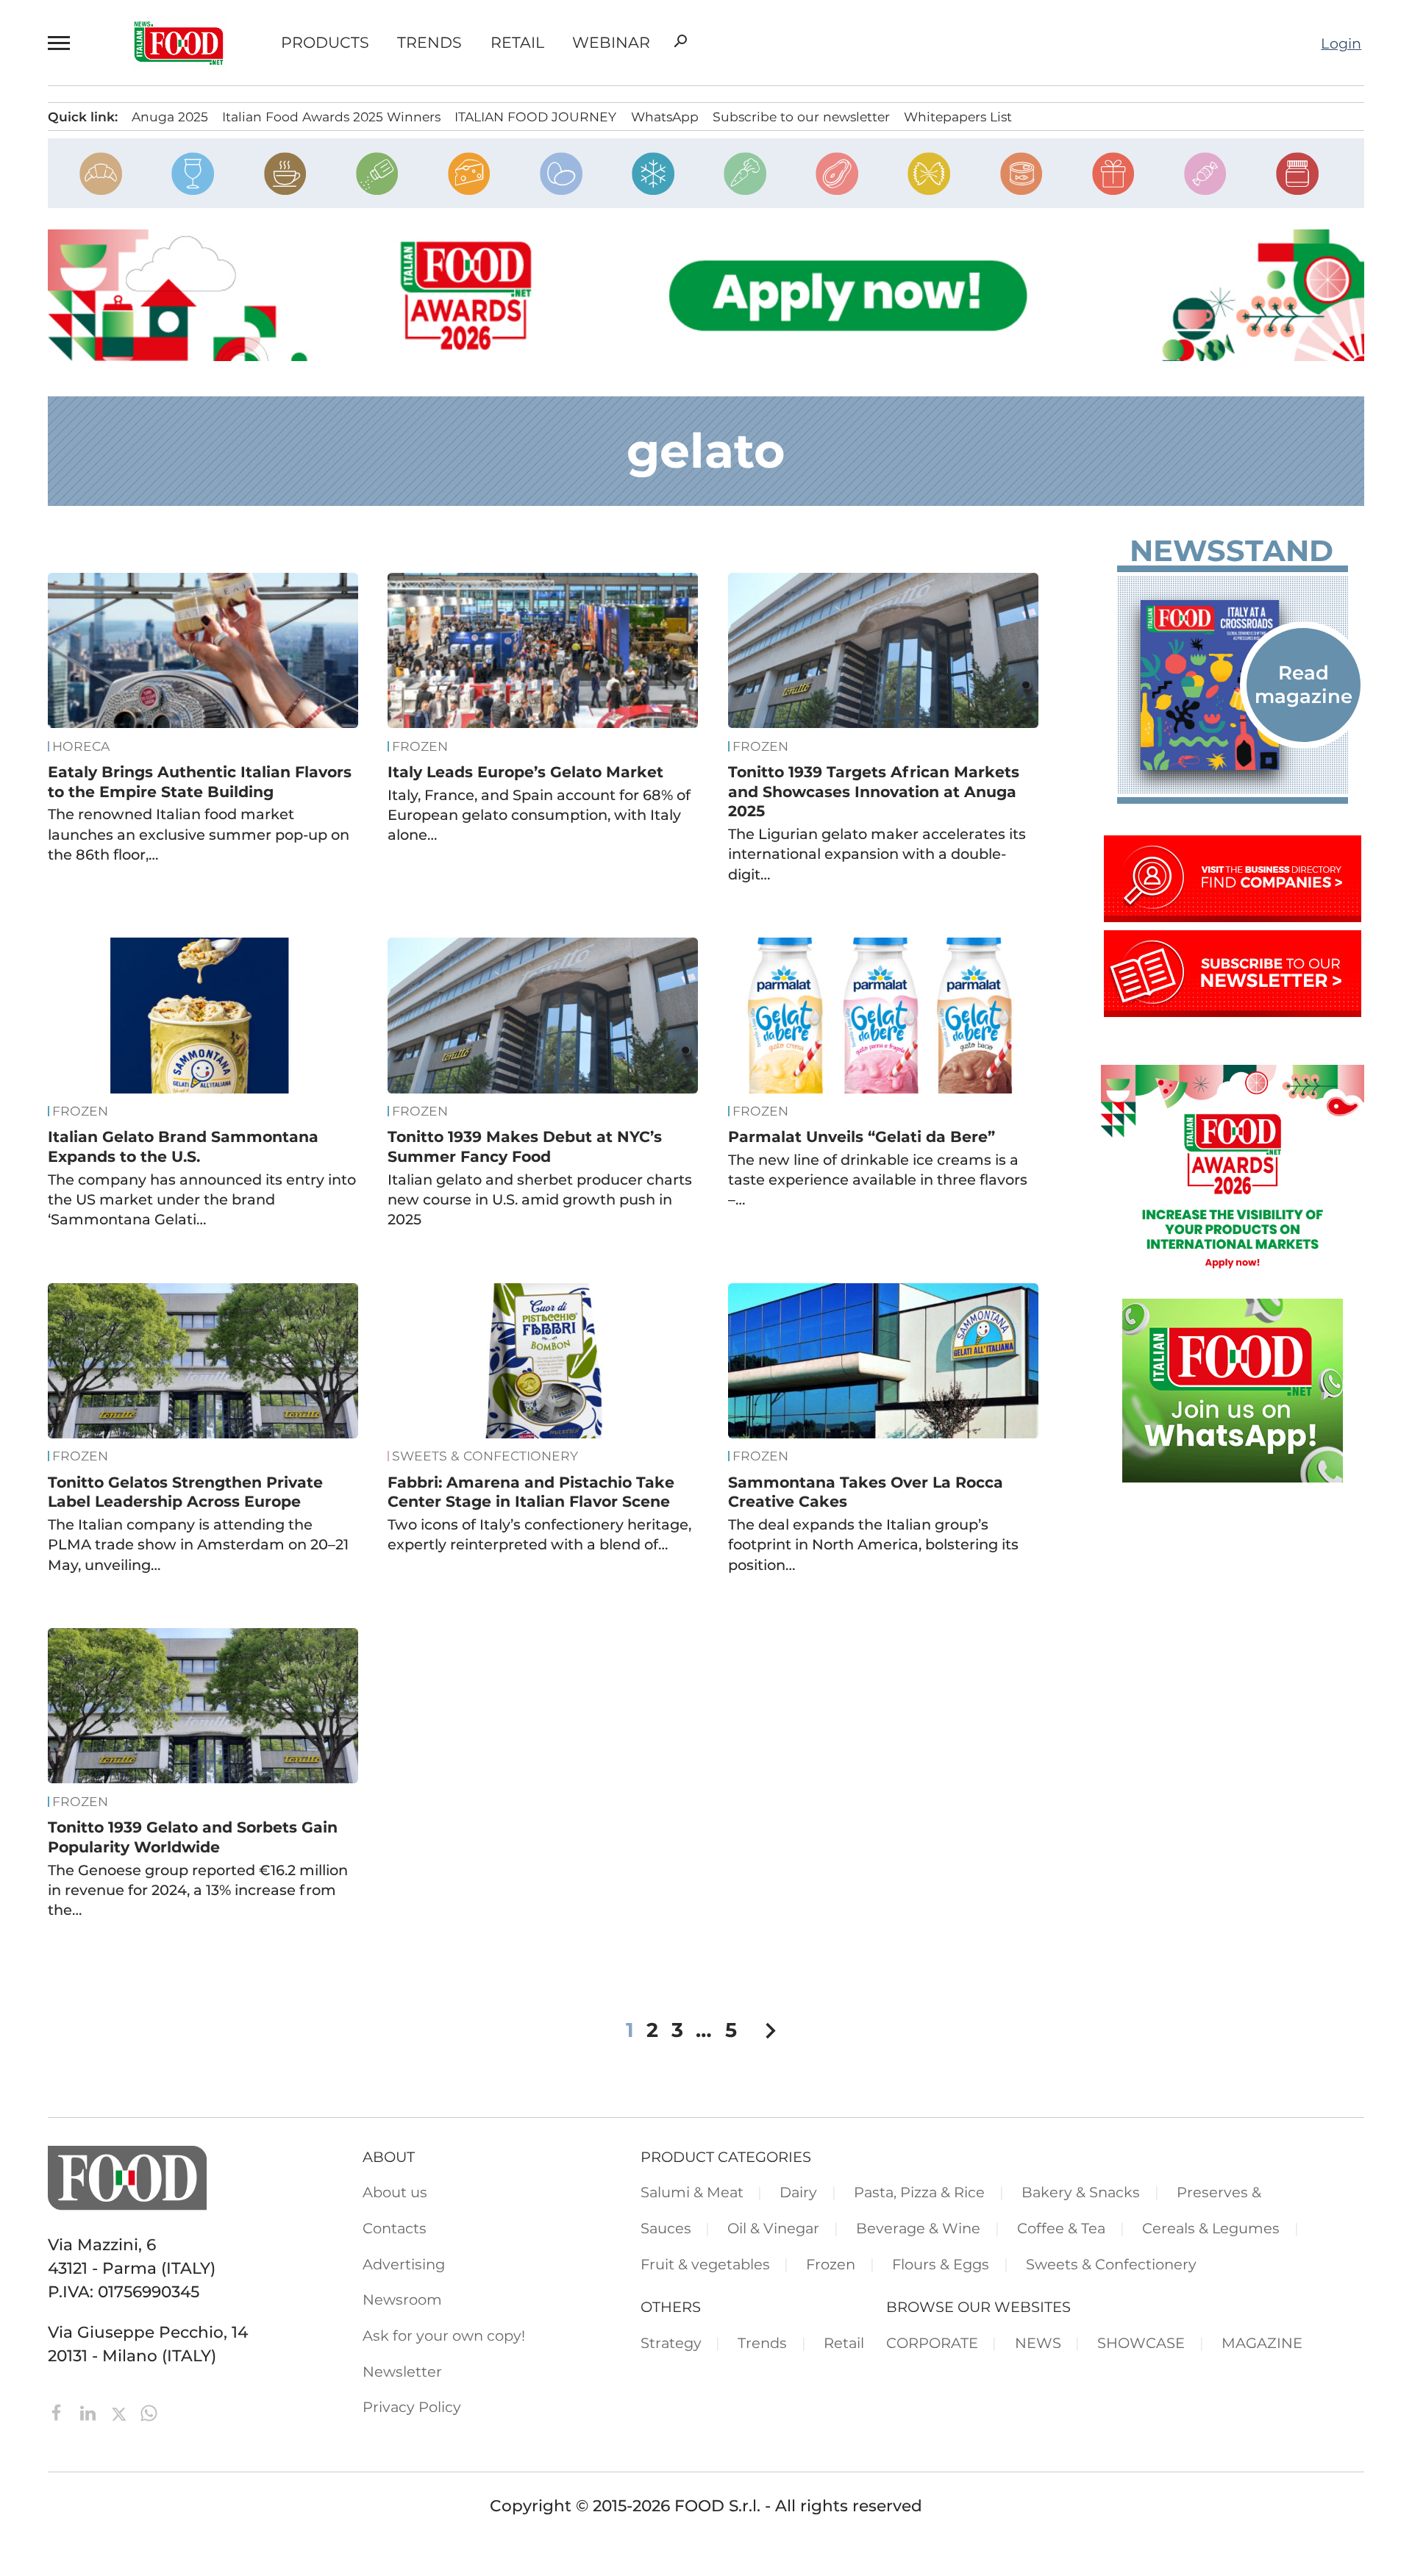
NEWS (1038, 2343)
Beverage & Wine (918, 2228)
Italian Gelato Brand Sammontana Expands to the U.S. (183, 1146)
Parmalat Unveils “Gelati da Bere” (862, 1137)
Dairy (798, 2192)
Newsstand (1231, 551)
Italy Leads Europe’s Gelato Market (525, 772)
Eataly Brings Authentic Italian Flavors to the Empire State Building (200, 782)
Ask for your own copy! (444, 2336)
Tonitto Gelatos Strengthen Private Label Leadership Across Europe (185, 1492)
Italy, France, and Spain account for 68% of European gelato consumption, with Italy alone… (539, 815)
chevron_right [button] (770, 2031)
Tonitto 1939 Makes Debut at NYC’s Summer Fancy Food (525, 1146)
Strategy (671, 2343)
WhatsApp (665, 117)
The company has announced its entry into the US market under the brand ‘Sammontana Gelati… (202, 1200)
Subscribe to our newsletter (801, 117)
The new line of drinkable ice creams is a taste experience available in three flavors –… (878, 1180)
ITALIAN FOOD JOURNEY (535, 117)
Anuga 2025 (170, 117)
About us (395, 2192)
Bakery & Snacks (1081, 2192)
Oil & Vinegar (773, 2228)
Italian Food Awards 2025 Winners (331, 117)
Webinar (611, 43)
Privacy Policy (412, 2407)
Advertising (404, 2264)
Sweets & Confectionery (485, 1456)
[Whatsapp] (149, 2411)
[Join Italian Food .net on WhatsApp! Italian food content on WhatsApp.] (1233, 1477)
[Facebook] (59, 2411)
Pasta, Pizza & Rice (919, 2192)
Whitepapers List (958, 117)
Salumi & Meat (692, 2192)
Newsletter (402, 2372)
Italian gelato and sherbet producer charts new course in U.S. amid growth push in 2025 (540, 1200)
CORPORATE (932, 2343)
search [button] (680, 41)
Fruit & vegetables (705, 2264)
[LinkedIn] (90, 2411)
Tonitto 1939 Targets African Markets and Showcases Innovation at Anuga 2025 (874, 791)
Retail (517, 43)
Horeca (81, 746)
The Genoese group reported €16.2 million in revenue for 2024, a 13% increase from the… (198, 1890)
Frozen (420, 746)
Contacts (395, 2228)
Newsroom (402, 2300)
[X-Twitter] (121, 2411)
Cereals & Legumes (1211, 2228)
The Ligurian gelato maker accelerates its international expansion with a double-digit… (877, 854)
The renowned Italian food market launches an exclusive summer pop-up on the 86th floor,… (199, 834)
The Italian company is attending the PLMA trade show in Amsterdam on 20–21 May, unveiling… (198, 1545)
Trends (429, 43)
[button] (62, 43)
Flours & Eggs (941, 2264)
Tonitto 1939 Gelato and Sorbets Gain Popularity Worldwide (193, 1837)
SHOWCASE (1141, 2343)
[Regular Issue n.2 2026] (1233, 685)
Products (325, 43)
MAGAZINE (1262, 2343)
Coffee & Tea (1061, 2228)
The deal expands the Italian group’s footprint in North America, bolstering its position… (873, 1545)
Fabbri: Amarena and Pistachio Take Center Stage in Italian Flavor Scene (531, 1492)
